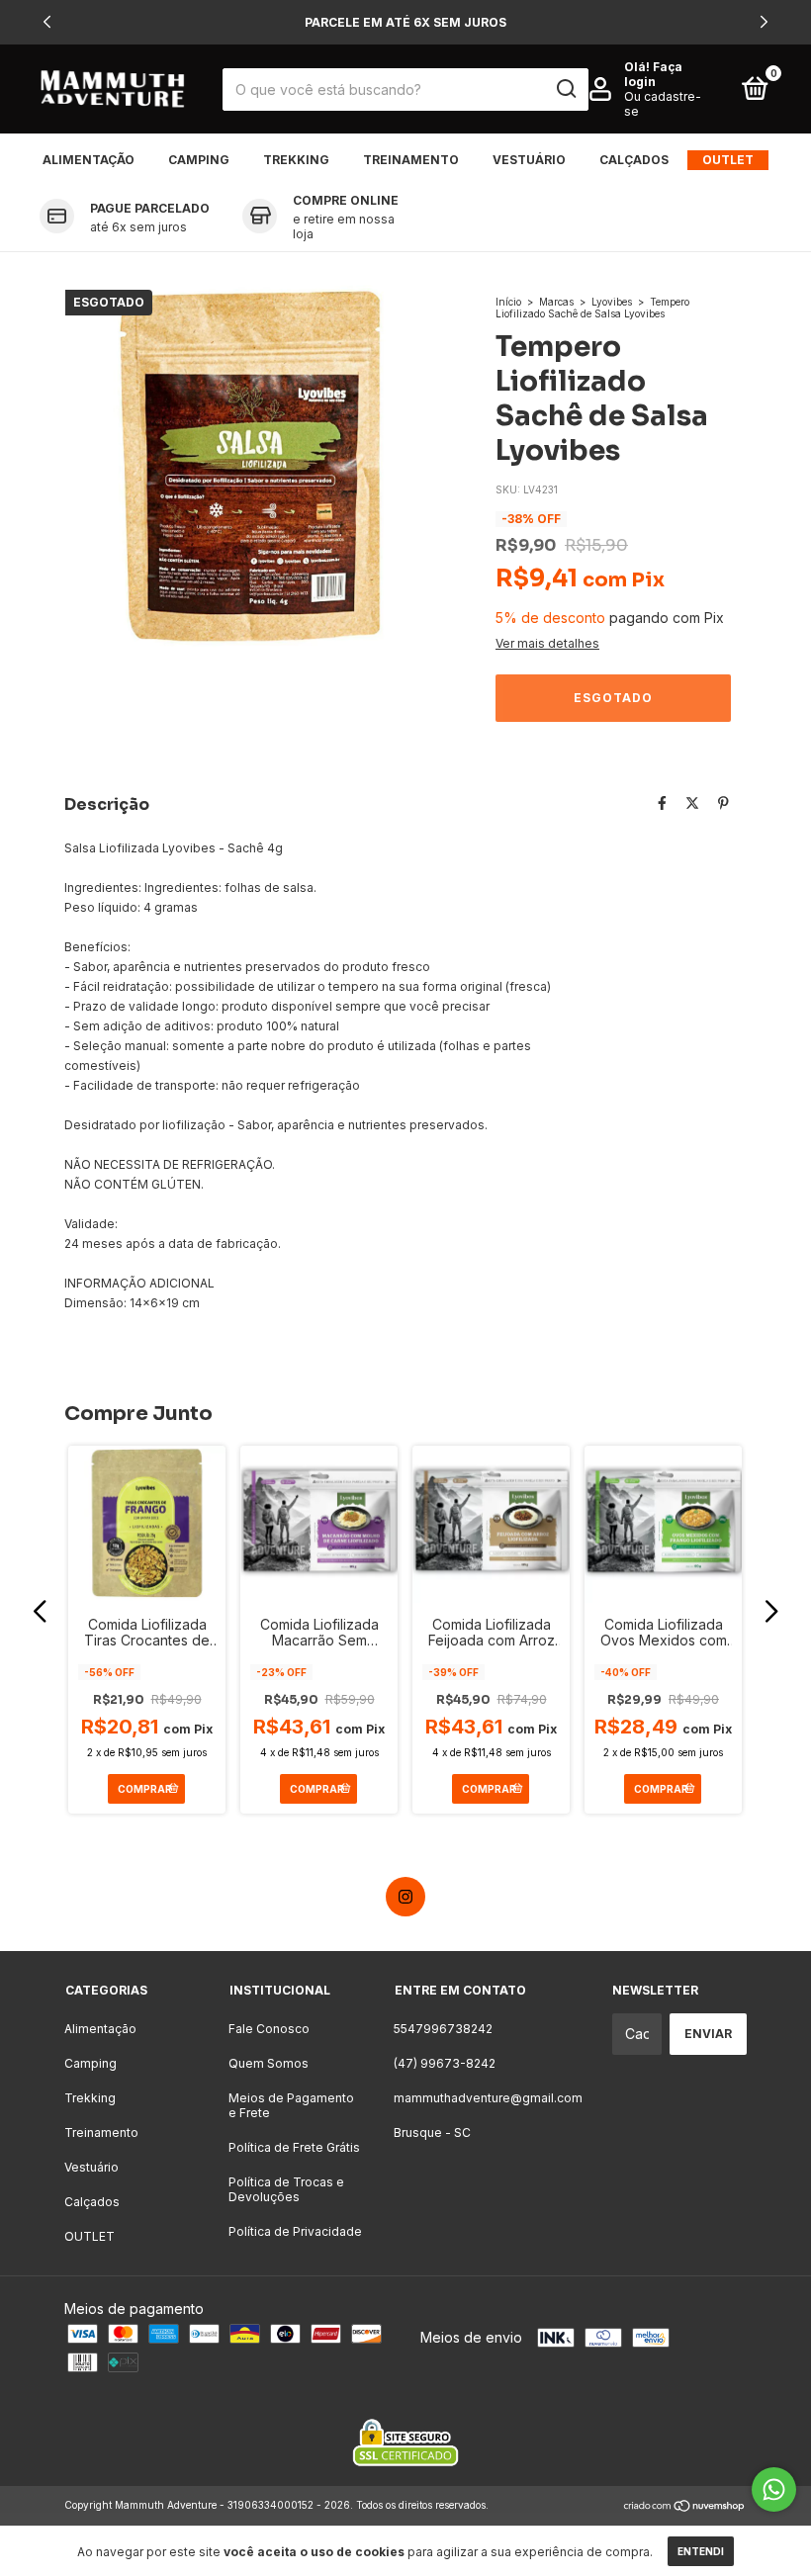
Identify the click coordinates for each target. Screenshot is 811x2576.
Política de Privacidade (295, 2231)
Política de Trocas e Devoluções (286, 2189)
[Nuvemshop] (685, 2507)
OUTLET (728, 160)
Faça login (653, 74)
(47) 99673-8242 (445, 2063)
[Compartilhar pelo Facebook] (662, 802)
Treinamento (411, 160)
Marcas (556, 302)
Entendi (701, 2551)
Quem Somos (269, 2063)
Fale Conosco (269, 2029)
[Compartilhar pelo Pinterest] (723, 802)
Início (508, 302)
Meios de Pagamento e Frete (291, 2105)
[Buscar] (565, 89)
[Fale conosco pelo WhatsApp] (774, 2489)
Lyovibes (612, 302)
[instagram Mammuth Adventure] (405, 1897)
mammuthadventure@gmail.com (488, 2098)
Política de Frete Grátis (294, 2147)
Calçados (634, 160)
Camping (199, 160)
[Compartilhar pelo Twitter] (692, 802)
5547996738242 (443, 2029)
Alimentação (89, 160)
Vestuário (529, 160)
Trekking (296, 160)
